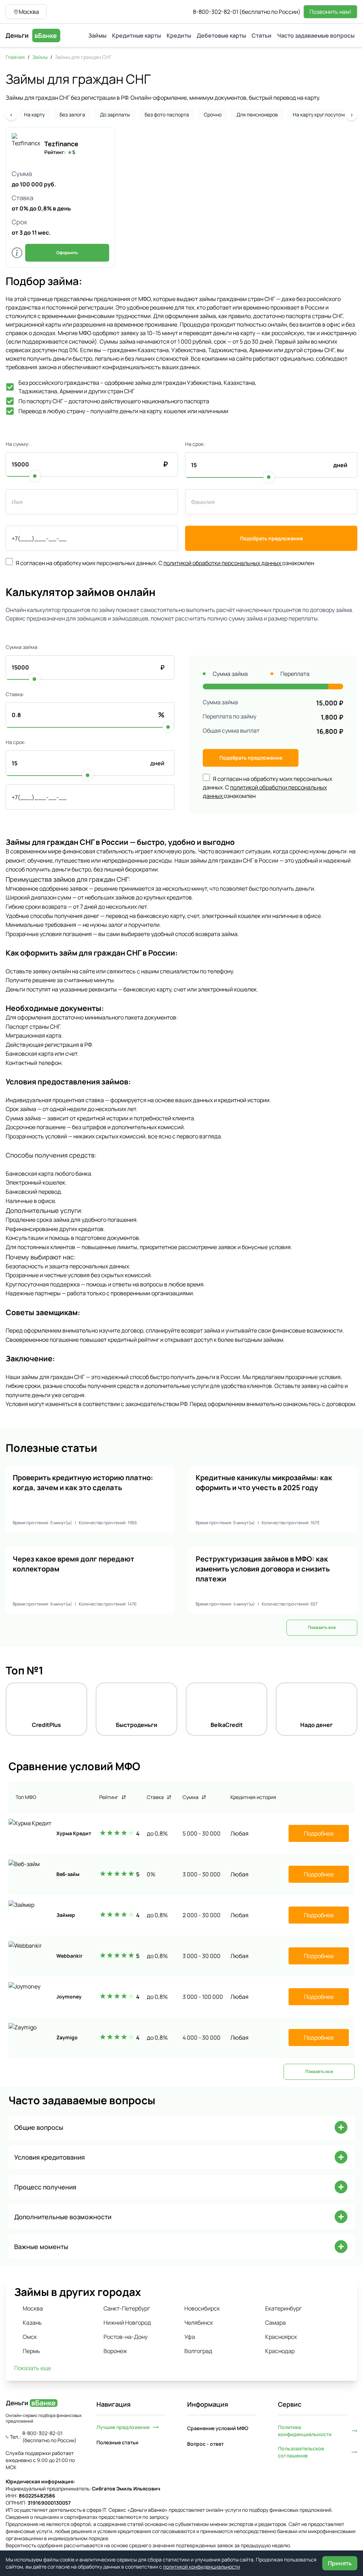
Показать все (322, 1627)
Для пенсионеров (257, 114)
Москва (33, 2308)
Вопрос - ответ (205, 2444)
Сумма (191, 1797)
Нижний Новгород (127, 2323)
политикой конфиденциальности (202, 2567)
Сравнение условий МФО (218, 2428)
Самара (275, 2323)
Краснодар (280, 2351)
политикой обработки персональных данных (223, 563)
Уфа (190, 2337)
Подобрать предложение (271, 538)
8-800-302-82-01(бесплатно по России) (247, 12)
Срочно (213, 114)
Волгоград (198, 2351)
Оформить (67, 253)
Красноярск (281, 2337)
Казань (32, 2323)
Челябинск (199, 2323)
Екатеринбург (283, 2308)
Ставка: (15, 694)
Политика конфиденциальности (305, 2431)
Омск (30, 2337)
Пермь (31, 2351)
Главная (15, 57)
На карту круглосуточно (321, 114)
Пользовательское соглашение (301, 2452)
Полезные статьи (117, 2442)
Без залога (72, 114)
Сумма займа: (22, 647)
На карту (34, 114)
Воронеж (115, 2351)
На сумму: (18, 444)
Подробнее (319, 1833)
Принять (340, 2563)
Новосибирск (202, 2308)
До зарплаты (115, 114)
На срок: (195, 444)
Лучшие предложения (123, 2427)
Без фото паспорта (167, 114)
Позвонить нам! (330, 12)
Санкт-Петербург (127, 2308)
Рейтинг (109, 1797)
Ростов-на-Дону (125, 2337)
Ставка (155, 1797)
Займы (40, 57)
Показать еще (33, 2368)
